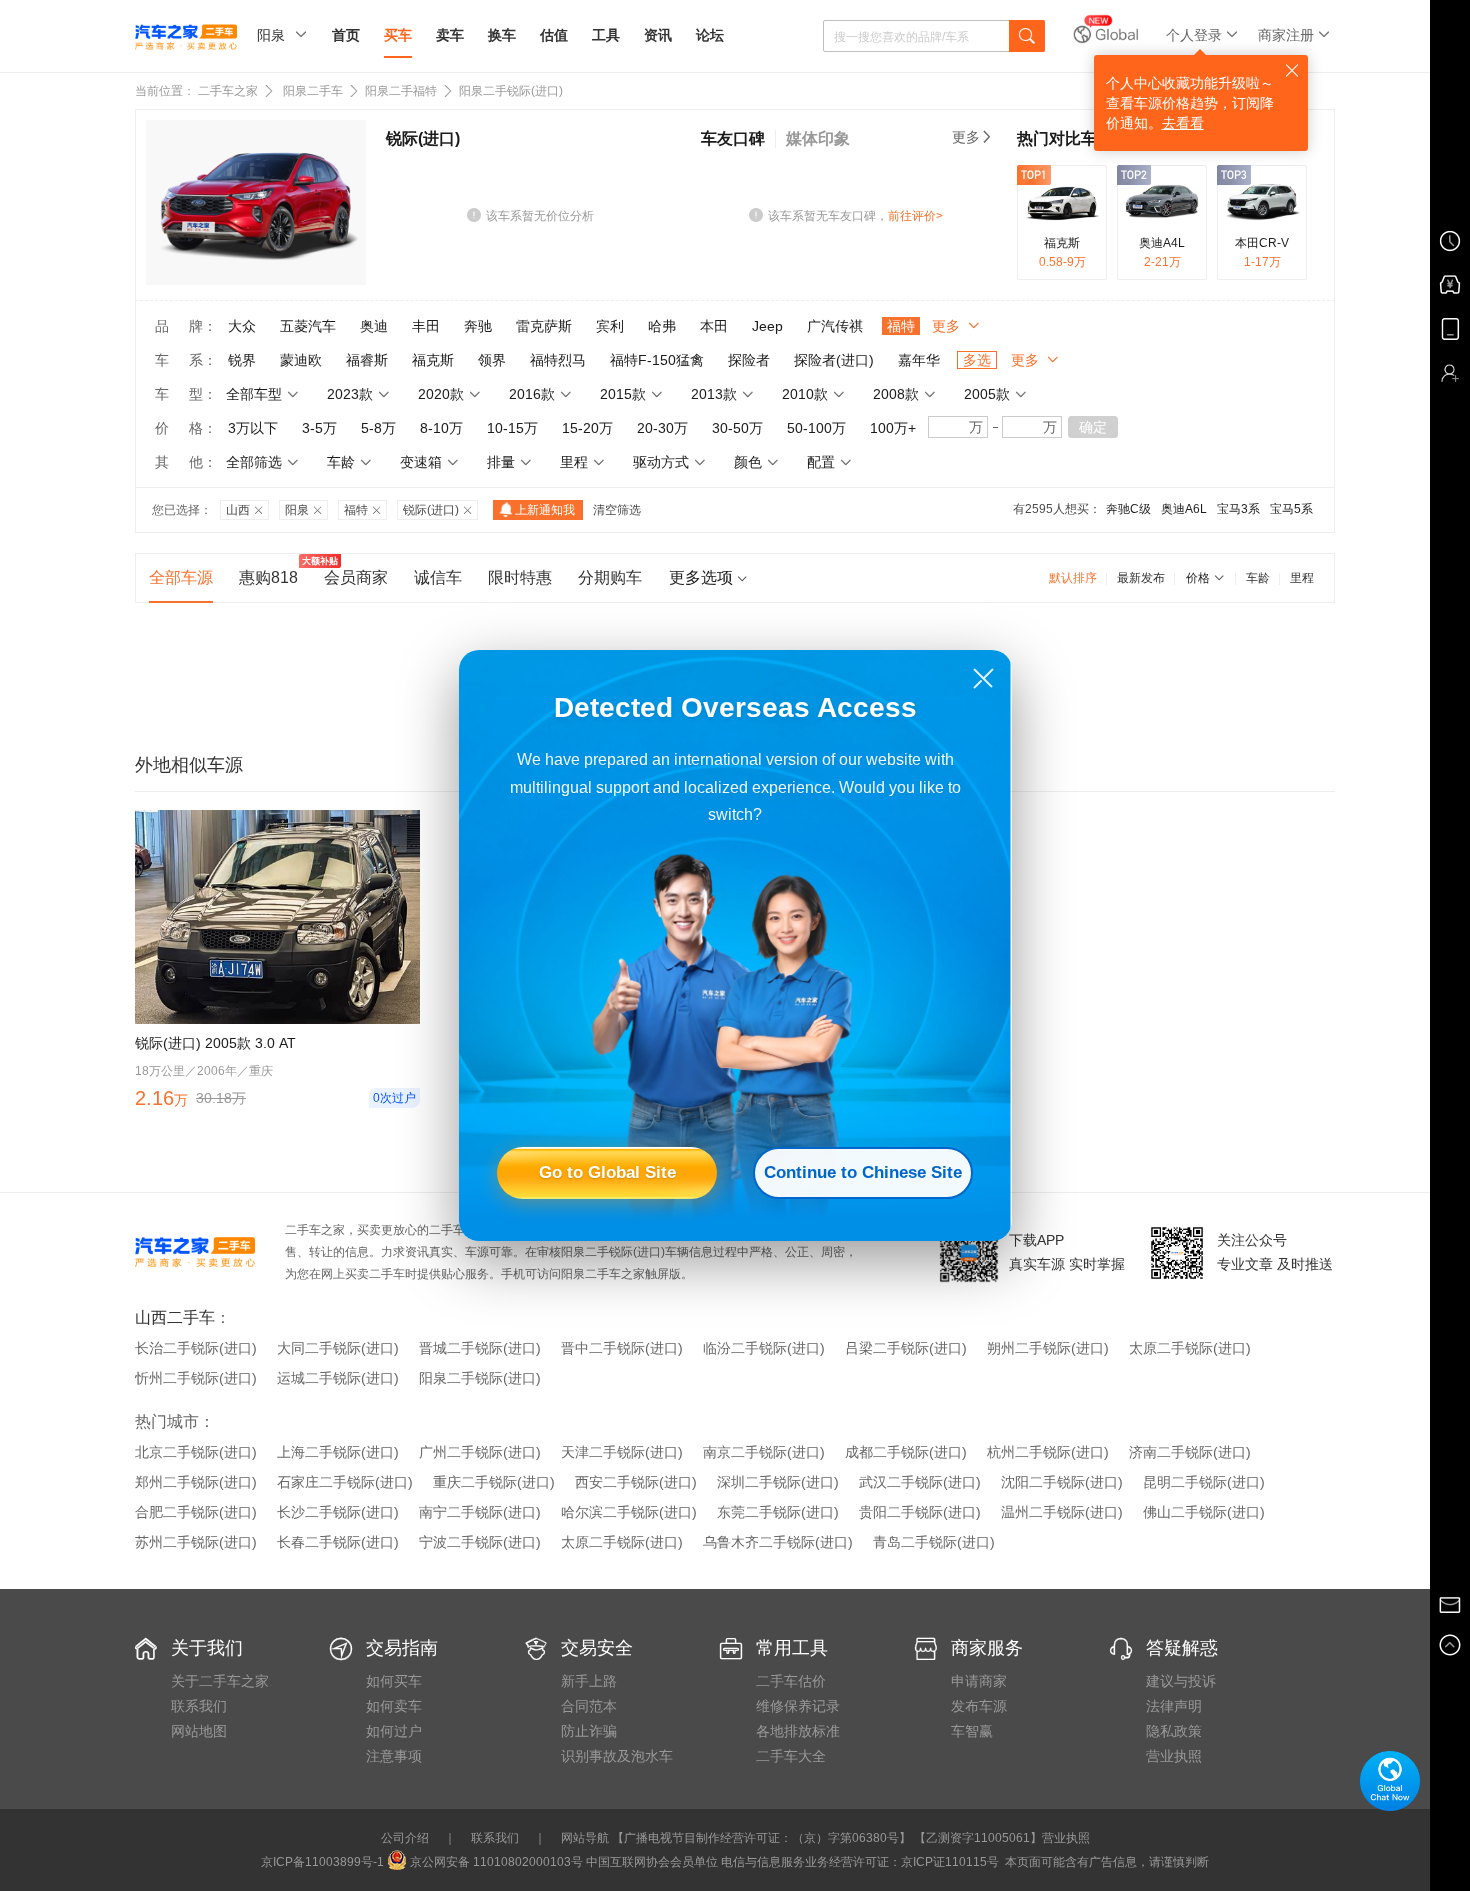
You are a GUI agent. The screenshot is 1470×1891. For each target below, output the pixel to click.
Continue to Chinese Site (863, 1172)
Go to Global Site (607, 1172)
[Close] (983, 678)
